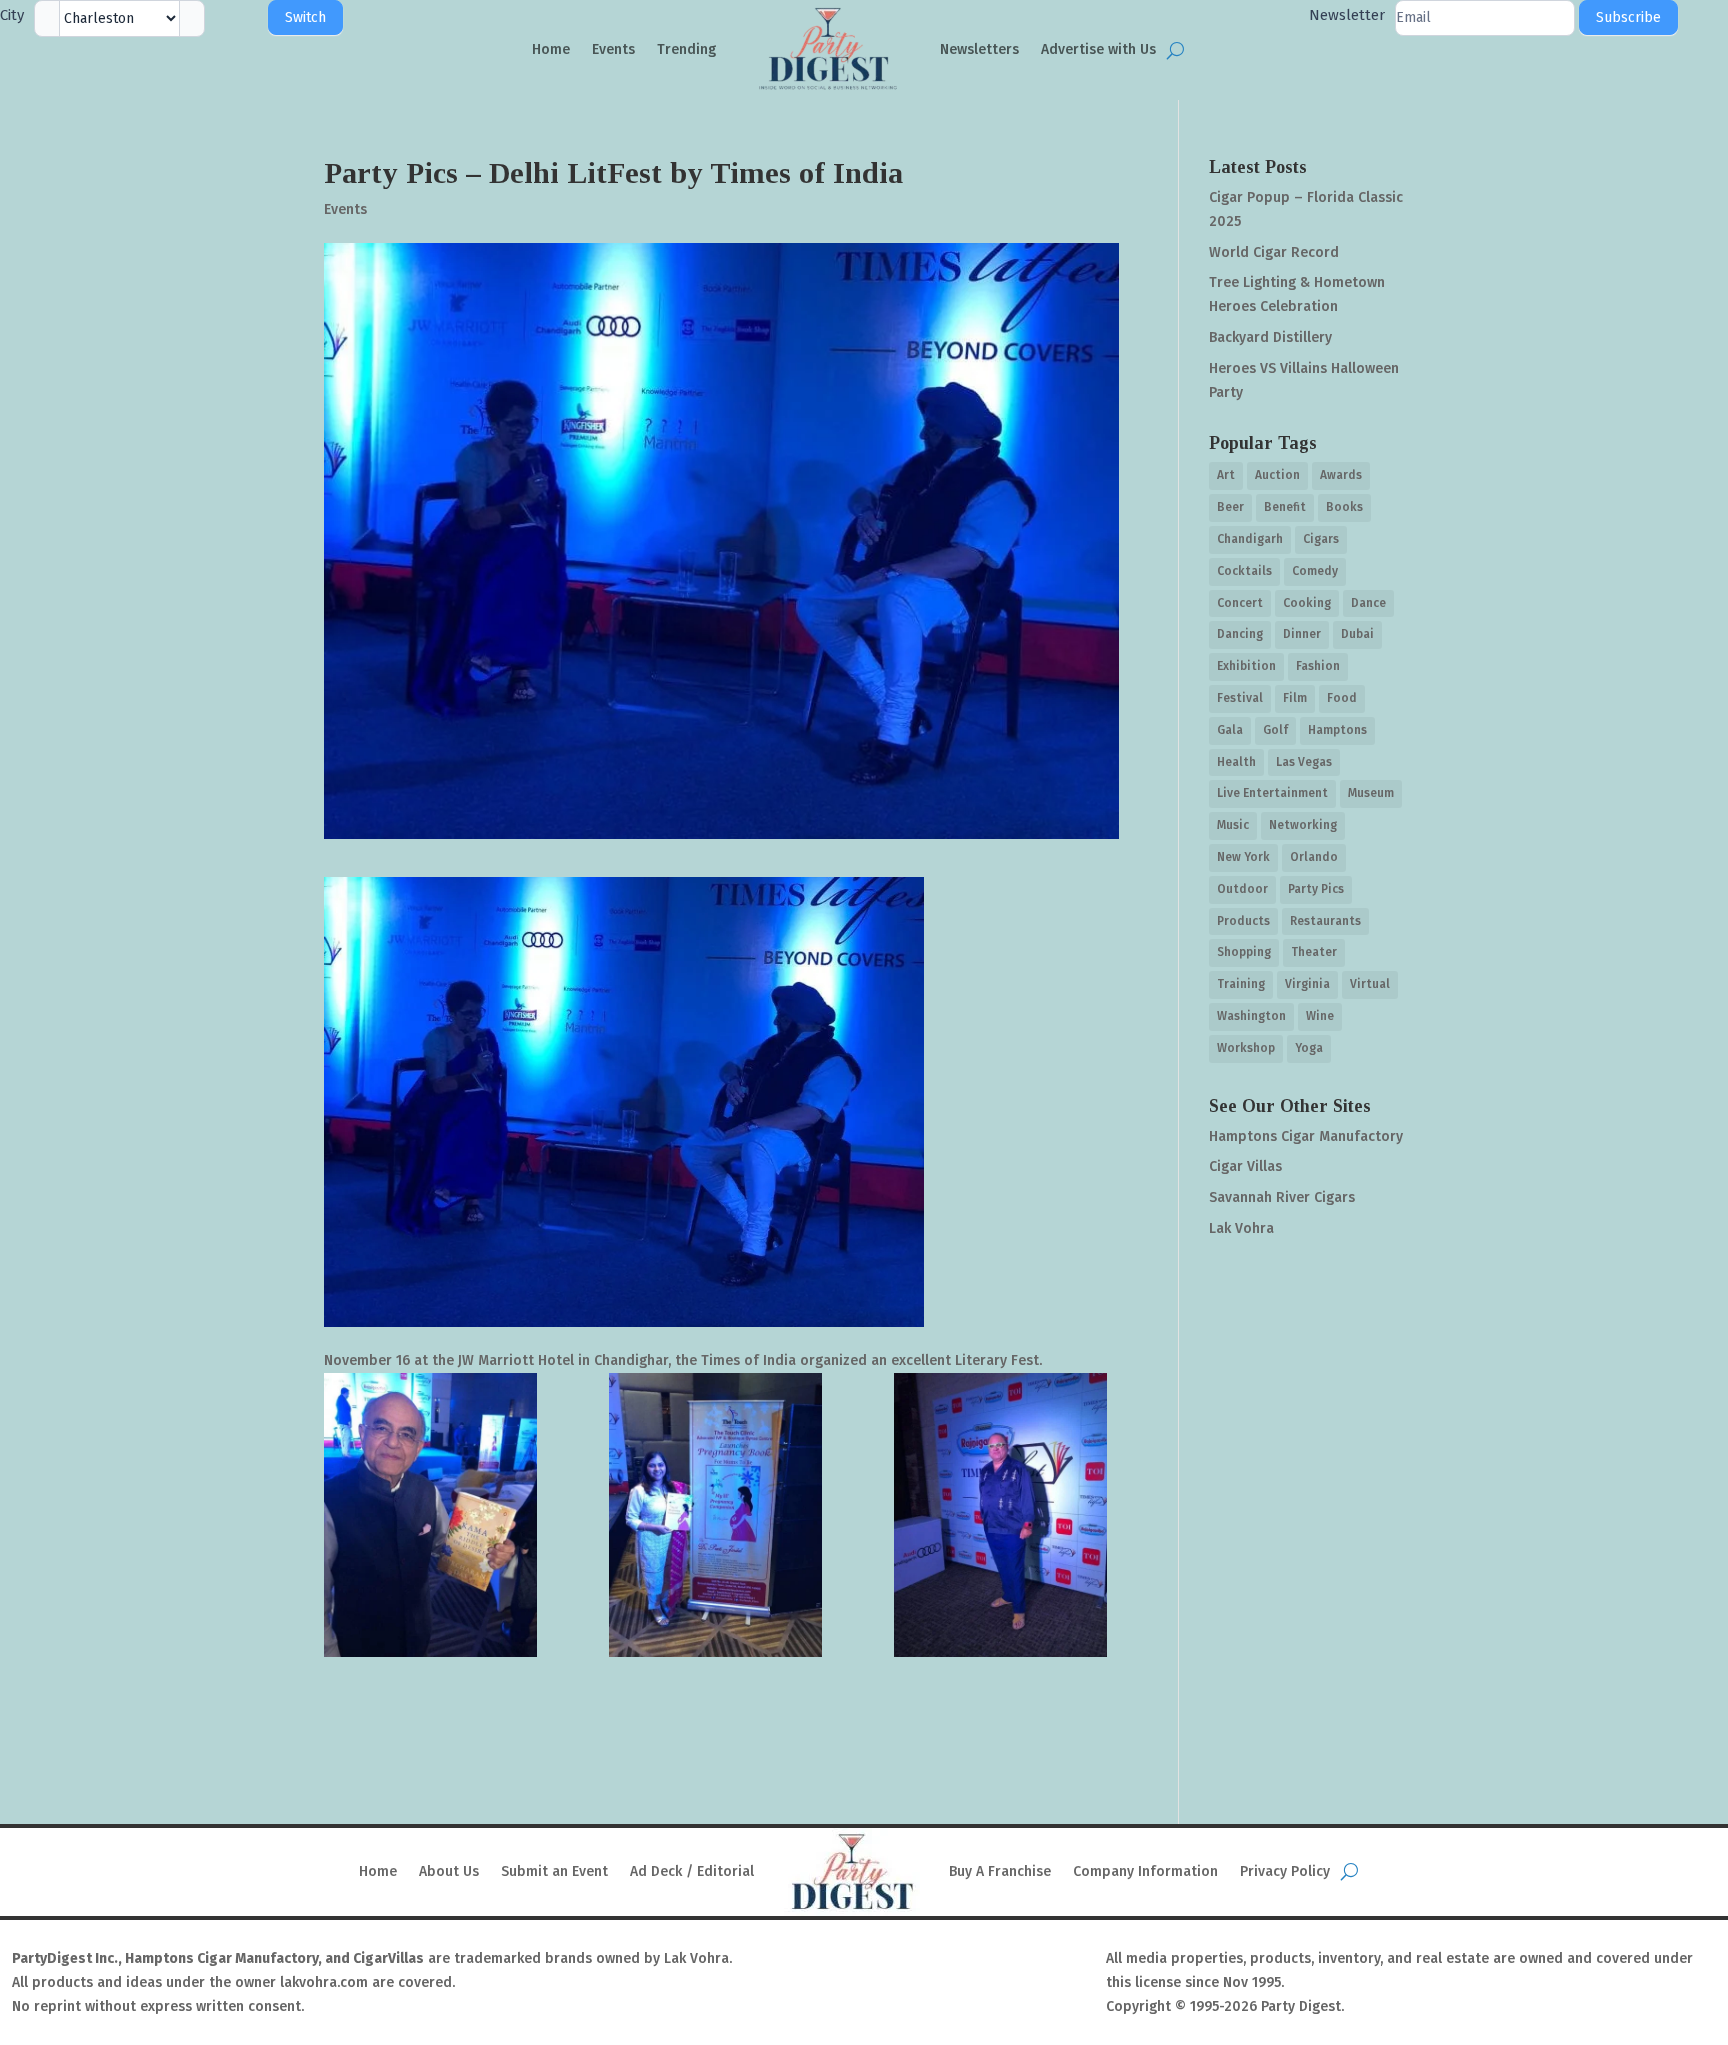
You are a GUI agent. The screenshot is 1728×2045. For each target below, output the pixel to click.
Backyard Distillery (1270, 337)
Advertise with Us (1098, 49)
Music (1233, 825)
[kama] (436, 1515)
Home (551, 49)
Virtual (1370, 984)
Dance (1368, 603)
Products (1243, 921)
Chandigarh (1250, 539)
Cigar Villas (1245, 1166)
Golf (1275, 730)
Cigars (1321, 539)
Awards (1341, 475)
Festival (1240, 698)
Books (1344, 507)
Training (1241, 984)
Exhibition (1246, 666)
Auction (1277, 475)
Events (613, 49)
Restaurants (1325, 921)
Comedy (1315, 571)
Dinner (1302, 634)
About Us (449, 1871)
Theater (1314, 952)
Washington (1251, 1016)
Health (1236, 762)
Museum (1371, 793)
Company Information (1145, 1871)
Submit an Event (554, 1871)
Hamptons (1337, 730)
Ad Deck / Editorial (692, 1871)
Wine (1320, 1016)
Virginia (1307, 984)
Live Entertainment (1272, 793)
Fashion (1318, 666)
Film (1295, 698)
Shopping (1244, 952)
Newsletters (979, 49)
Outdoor (1242, 889)
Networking (1303, 825)
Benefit (1285, 507)
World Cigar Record (1274, 252)
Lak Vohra (1241, 1228)
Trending (686, 49)
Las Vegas (1304, 762)
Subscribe (1628, 17)
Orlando (1314, 857)
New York (1243, 857)
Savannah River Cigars (1282, 1197)
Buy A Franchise (1000, 1871)
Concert (1240, 603)
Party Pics (1316, 889)
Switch (305, 17)
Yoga (1309, 1048)
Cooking (1307, 603)
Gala (1230, 730)
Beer (1230, 507)
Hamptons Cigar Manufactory (1306, 1136)
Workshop (1246, 1048)
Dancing (1240, 634)
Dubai (1357, 634)
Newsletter (1347, 15)
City (12, 15)
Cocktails (1244, 571)
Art (1226, 475)
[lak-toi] (1006, 1515)
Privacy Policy (1285, 1871)
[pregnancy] (721, 1515)
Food (1342, 698)
